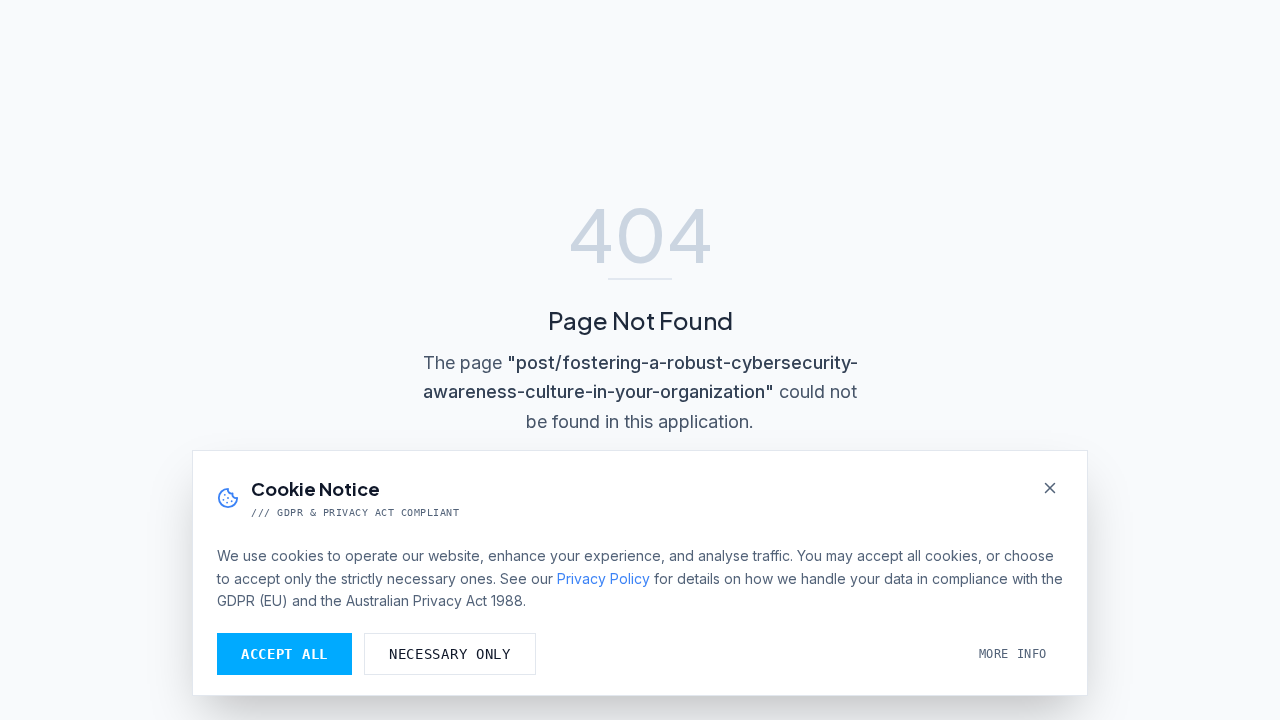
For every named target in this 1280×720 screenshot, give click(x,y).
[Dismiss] (1050, 488)
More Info (1013, 654)
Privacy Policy (603, 578)
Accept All (284, 654)
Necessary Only (450, 654)
